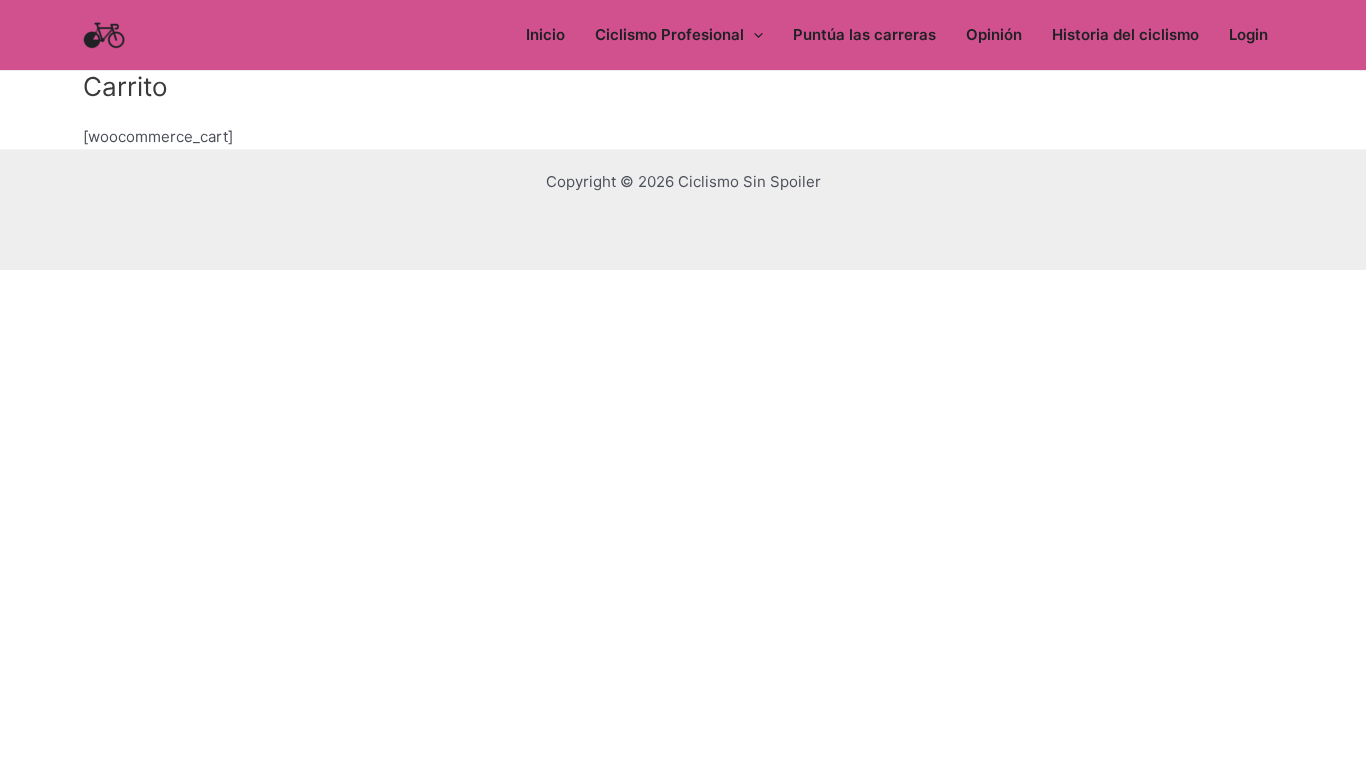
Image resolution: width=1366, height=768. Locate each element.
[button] (753, 35)
